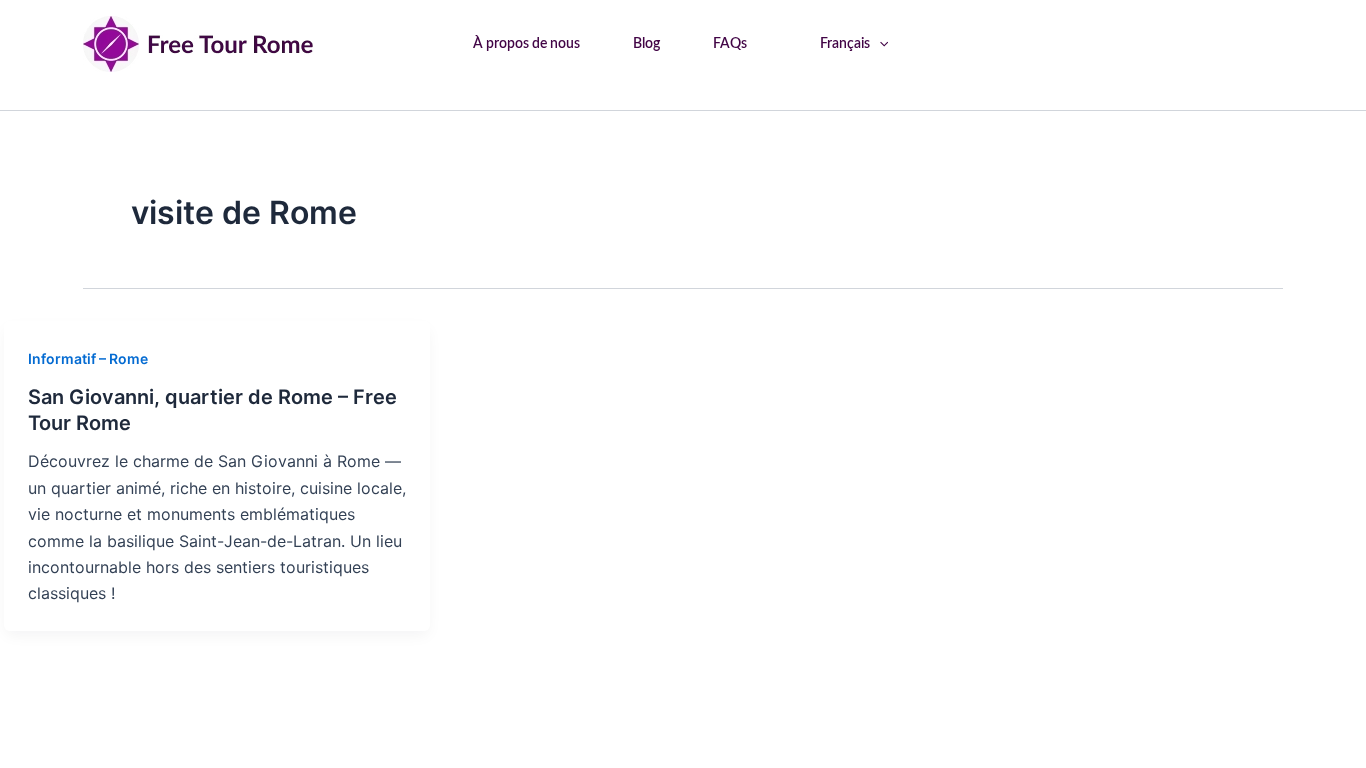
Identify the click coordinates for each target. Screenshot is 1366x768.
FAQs (730, 44)
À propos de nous (526, 44)
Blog (646, 44)
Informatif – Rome (88, 358)
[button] (879, 44)
